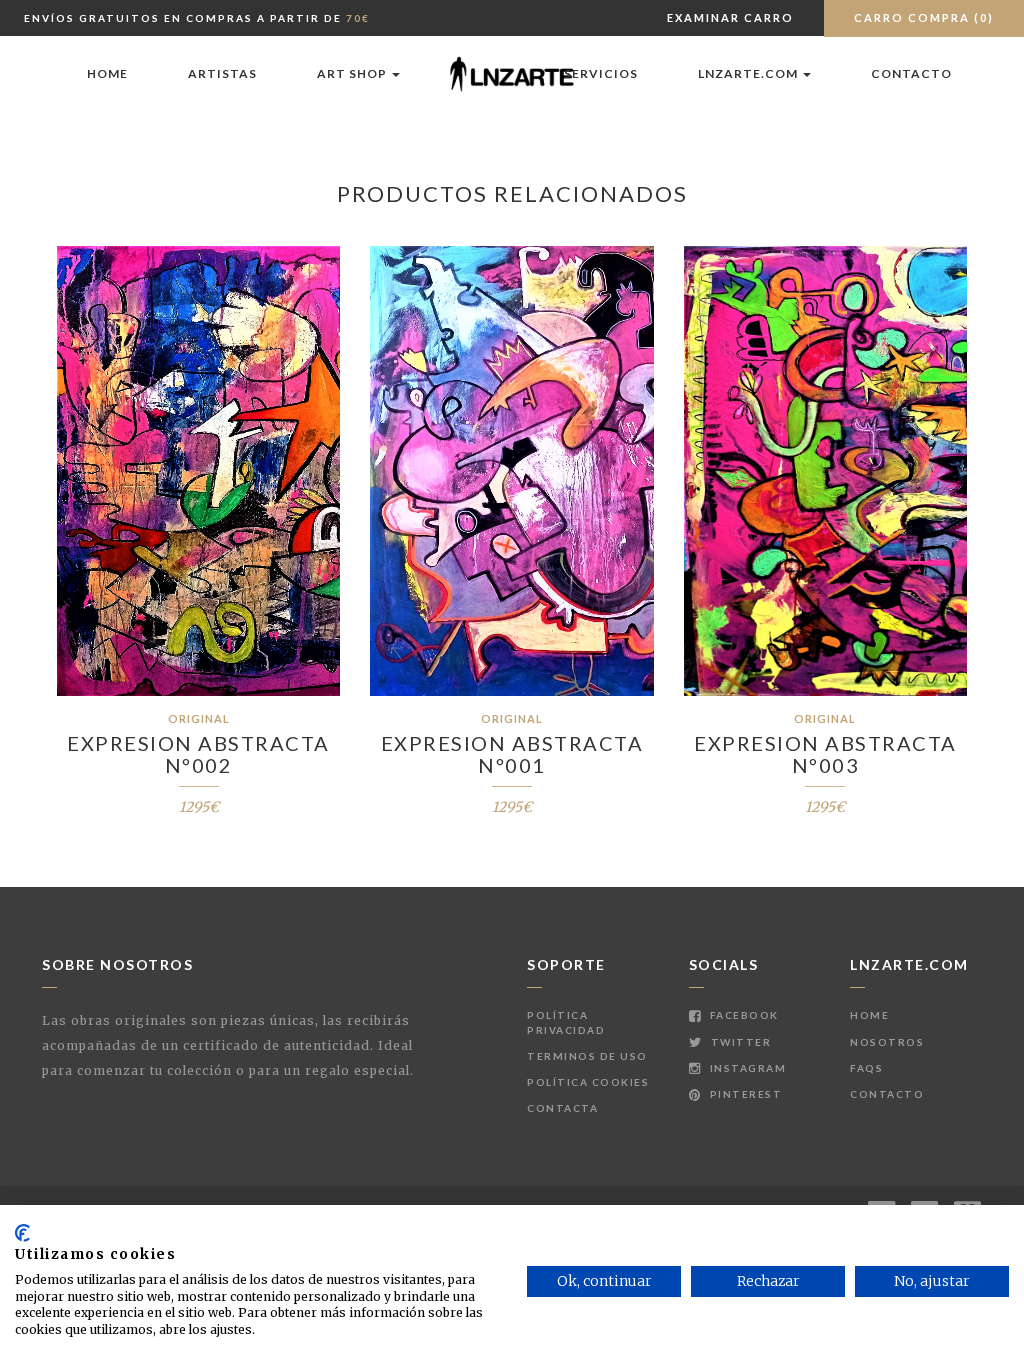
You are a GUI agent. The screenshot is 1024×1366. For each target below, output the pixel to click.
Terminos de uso (587, 1056)
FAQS (866, 1068)
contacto (911, 73)
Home (107, 73)
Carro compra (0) (924, 17)
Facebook (742, 1015)
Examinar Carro (730, 17)
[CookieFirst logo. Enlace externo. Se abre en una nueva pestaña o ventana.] (22, 1233)
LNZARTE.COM (749, 73)
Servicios (601, 73)
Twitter (739, 1042)
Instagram (746, 1068)
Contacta (562, 1108)
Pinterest (744, 1094)
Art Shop (353, 73)
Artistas (222, 73)
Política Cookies (588, 1082)
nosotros (887, 1042)
